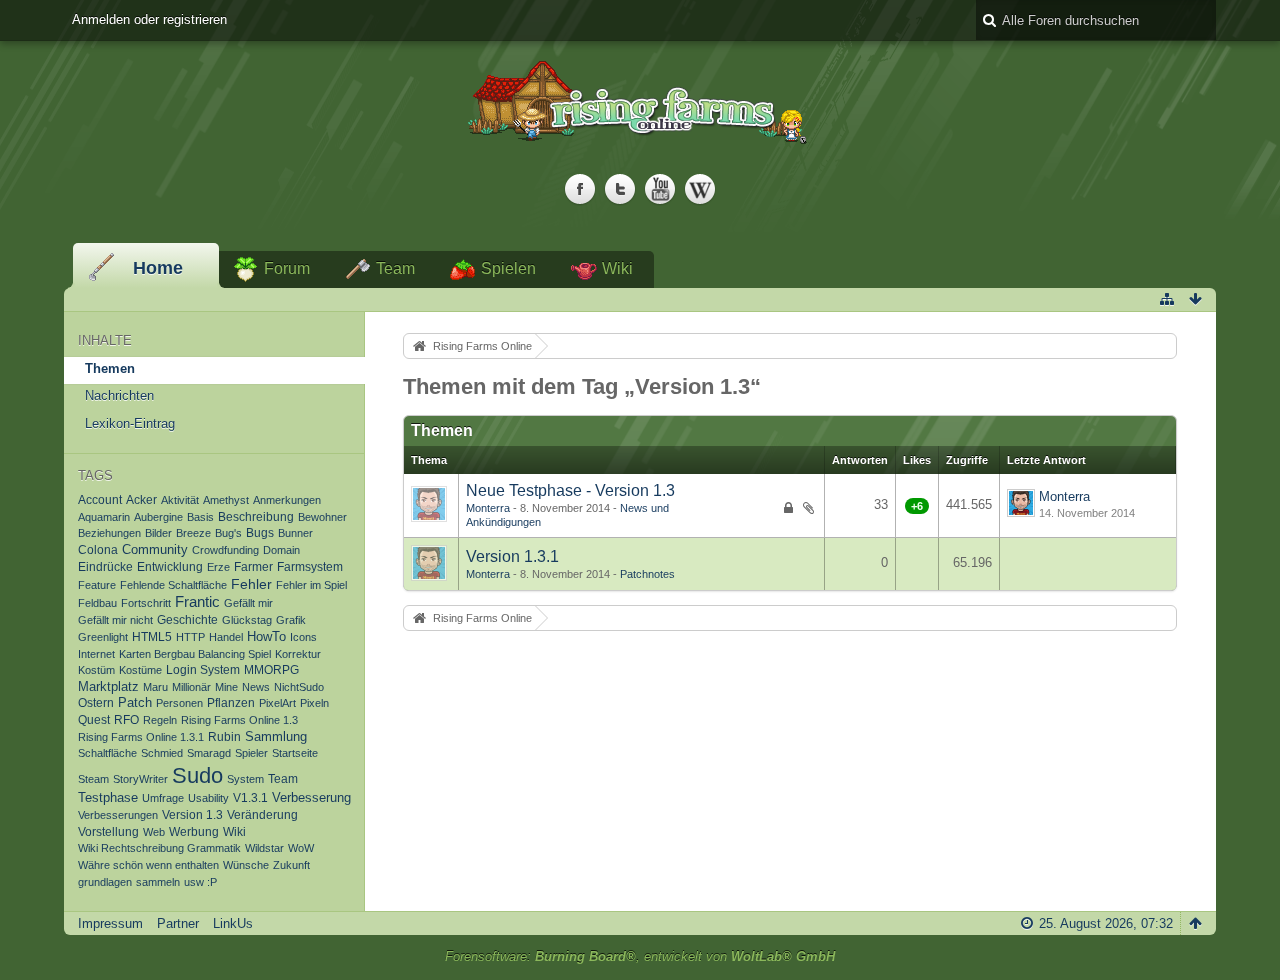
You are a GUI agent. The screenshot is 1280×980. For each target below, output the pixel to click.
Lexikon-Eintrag (130, 423)
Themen (110, 368)
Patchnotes (647, 574)
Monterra (488, 508)
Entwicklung (170, 566)
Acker (141, 499)
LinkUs (233, 923)
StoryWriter (140, 779)
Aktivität (180, 500)
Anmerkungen (287, 500)
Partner (178, 923)
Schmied (162, 753)
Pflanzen (231, 702)
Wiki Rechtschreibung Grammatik (159, 848)
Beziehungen (109, 533)
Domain (281, 550)
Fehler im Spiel (311, 585)
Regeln (160, 720)
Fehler (251, 584)
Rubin (224, 736)
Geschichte (187, 619)
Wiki (617, 268)
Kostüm (96, 670)
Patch (135, 703)
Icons (303, 637)
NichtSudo (299, 687)
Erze (218, 567)
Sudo (197, 775)
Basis (200, 517)
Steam (93, 779)
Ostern (96, 702)
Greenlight (103, 637)
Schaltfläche (107, 753)
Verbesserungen (118, 815)
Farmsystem (310, 566)
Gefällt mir (248, 603)
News (256, 687)
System (245, 779)
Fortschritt (146, 603)
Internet (96, 654)
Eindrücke (105, 566)
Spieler (251, 753)
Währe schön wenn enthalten (148, 865)
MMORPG (271, 669)
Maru (155, 687)
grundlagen (105, 882)
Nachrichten (119, 395)
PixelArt (277, 703)
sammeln (158, 882)
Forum (287, 268)
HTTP (190, 637)
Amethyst (226, 500)
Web (154, 832)
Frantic (197, 602)
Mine (226, 687)
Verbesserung (311, 798)
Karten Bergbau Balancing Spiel (195, 654)
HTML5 (152, 636)
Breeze (193, 533)
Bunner (295, 533)
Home (158, 268)
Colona (98, 549)
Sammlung (276, 737)
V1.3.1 (250, 798)
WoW (301, 848)
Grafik (291, 620)
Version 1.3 (192, 814)
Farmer (253, 566)
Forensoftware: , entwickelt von (640, 956)
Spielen (508, 268)
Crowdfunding (225, 550)
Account (100, 499)
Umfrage (163, 798)
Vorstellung (108, 832)
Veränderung (262, 815)
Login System (203, 669)
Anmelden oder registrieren (149, 19)
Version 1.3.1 (512, 556)
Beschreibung (256, 516)
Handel (226, 637)
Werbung (194, 831)
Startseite (295, 753)
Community (155, 549)
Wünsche (246, 865)
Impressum (110, 923)
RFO (126, 719)
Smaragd (209, 753)
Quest (94, 719)
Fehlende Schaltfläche (173, 585)
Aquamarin (104, 517)
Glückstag (247, 620)
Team (395, 268)
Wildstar (264, 848)
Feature (97, 585)
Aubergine (158, 517)
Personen (179, 703)
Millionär (191, 687)
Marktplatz (108, 687)
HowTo (266, 637)
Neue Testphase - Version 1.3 (570, 490)
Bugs (260, 532)
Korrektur (298, 654)
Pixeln (314, 703)
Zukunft (291, 865)
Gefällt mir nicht (115, 620)
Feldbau (97, 603)
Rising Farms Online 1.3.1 (141, 737)
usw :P (200, 882)
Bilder (158, 533)
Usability (208, 798)
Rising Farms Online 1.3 (239, 720)
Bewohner (322, 517)
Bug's (228, 533)
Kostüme (140, 670)
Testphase (108, 797)
